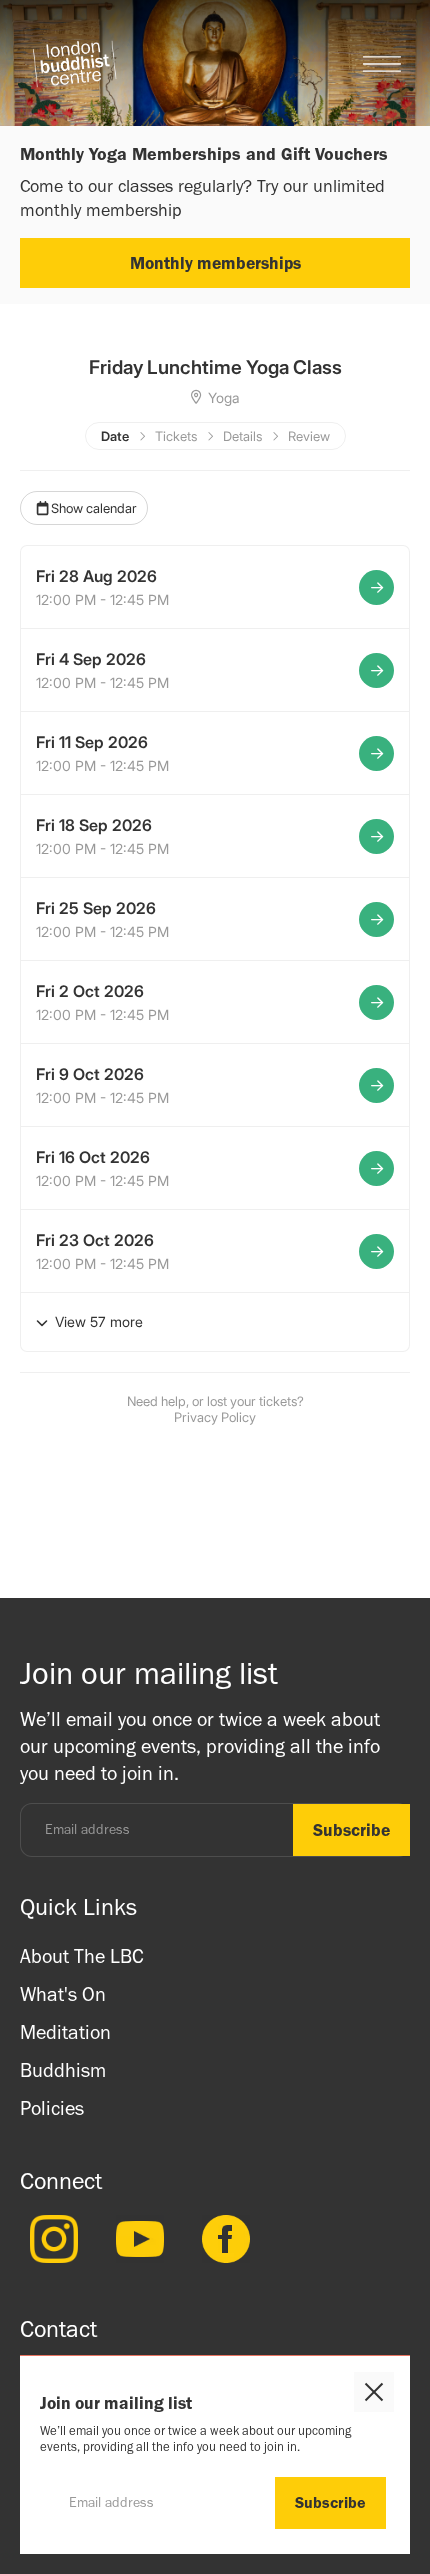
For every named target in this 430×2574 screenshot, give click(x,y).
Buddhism (63, 2070)
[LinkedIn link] (49, 2239)
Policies (52, 2108)
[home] (74, 64)
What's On (63, 1994)
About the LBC (82, 1956)
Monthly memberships (215, 263)
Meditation (65, 2032)
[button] (382, 64)
